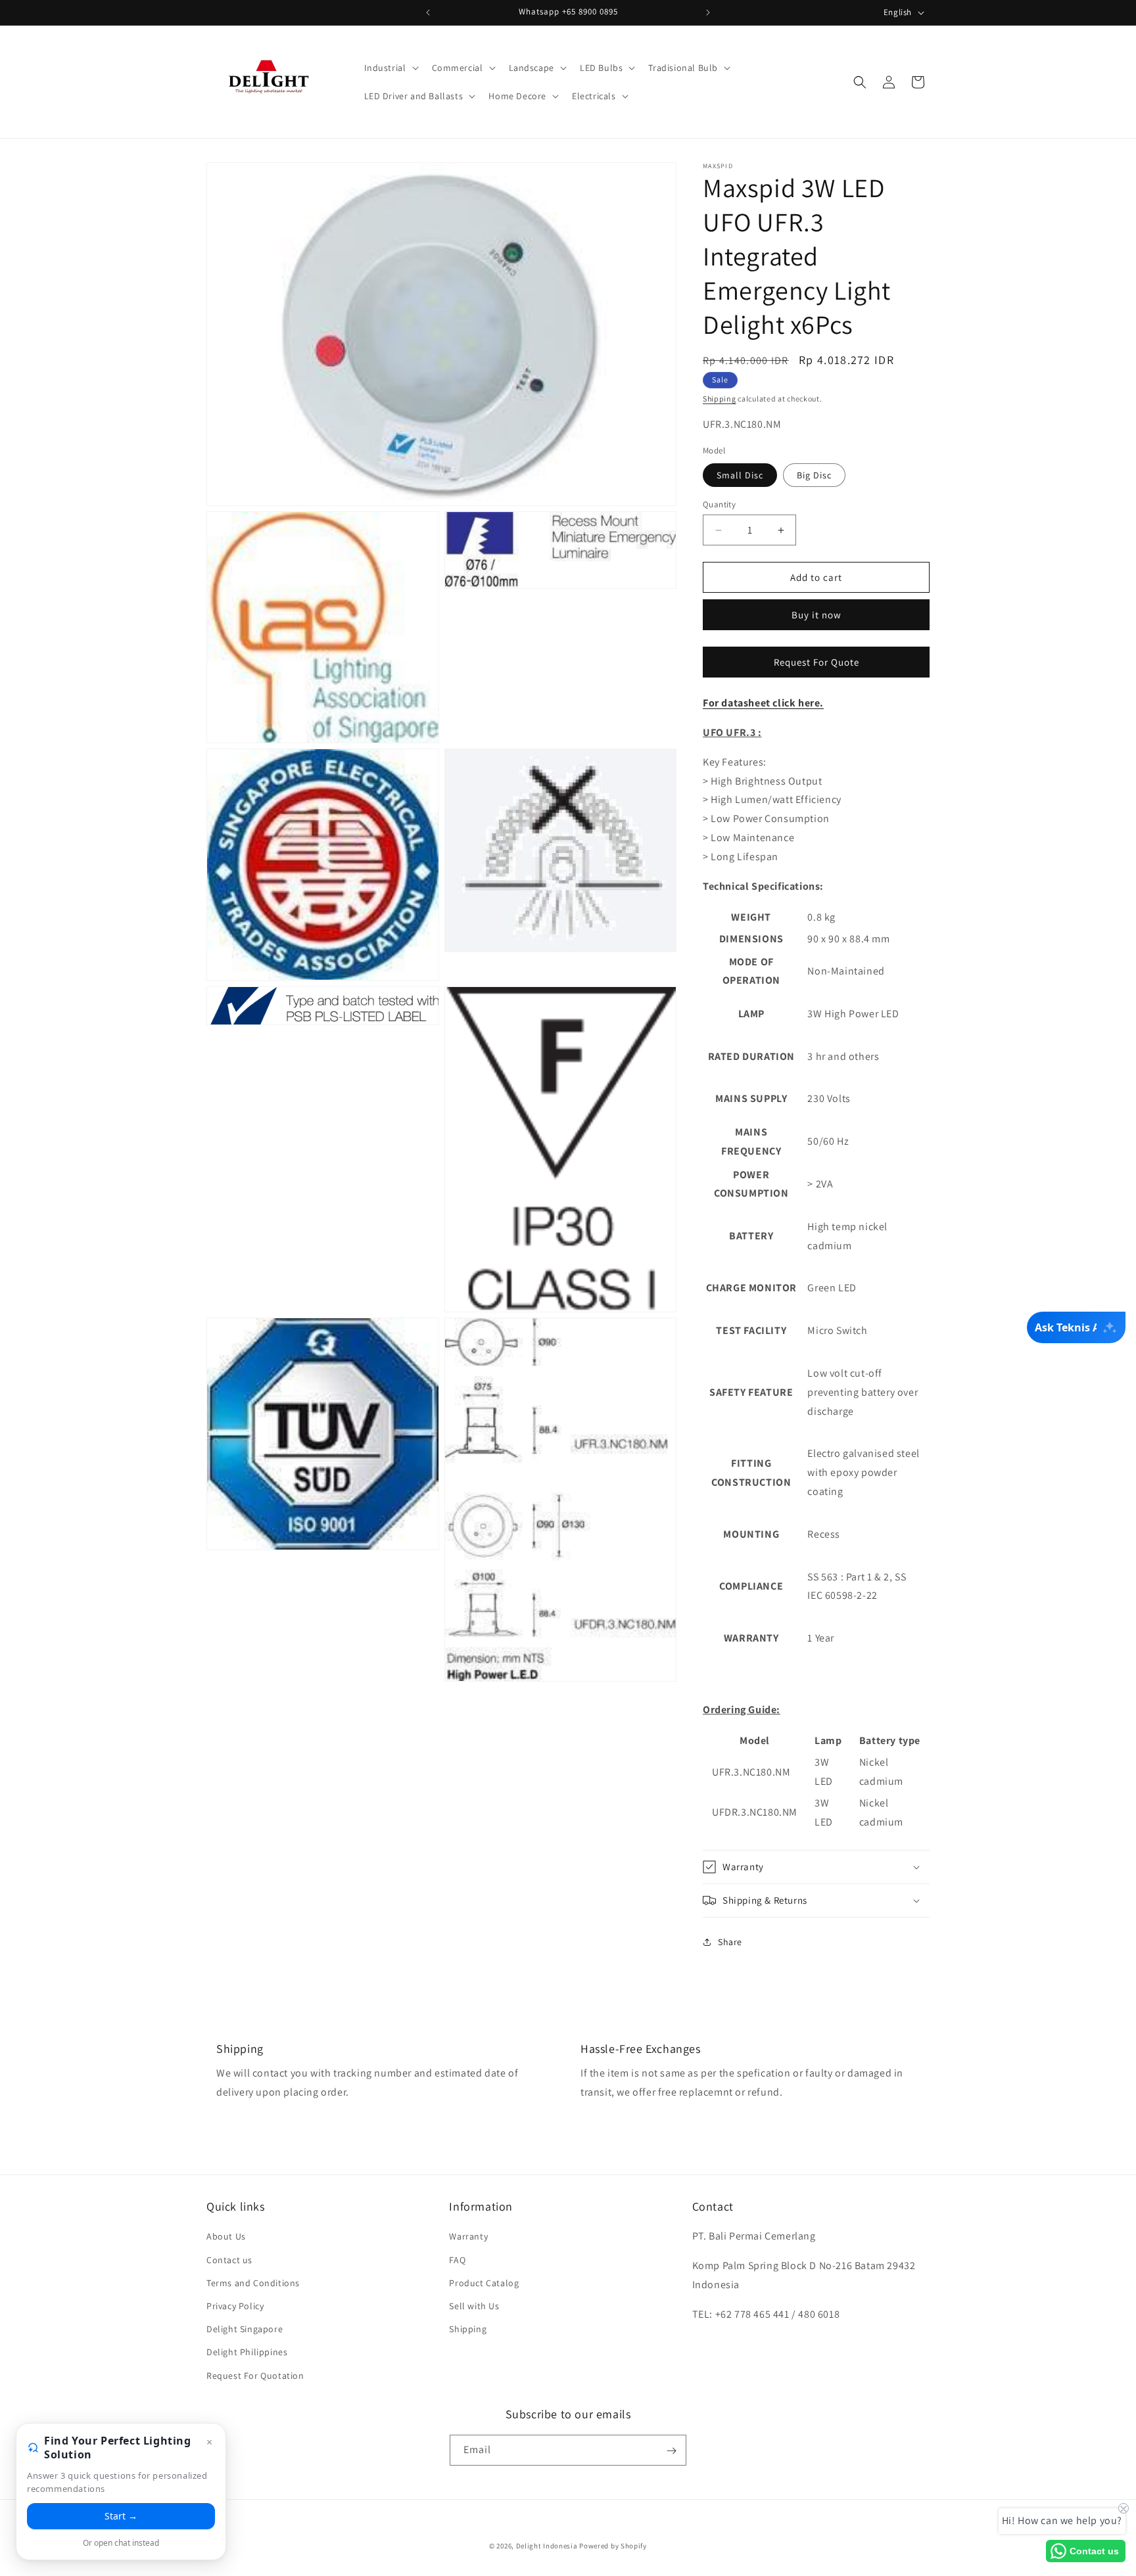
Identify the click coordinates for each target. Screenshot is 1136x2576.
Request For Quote (816, 662)
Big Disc (814, 475)
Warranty (468, 2236)
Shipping (720, 399)
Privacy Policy (235, 2305)
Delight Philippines (247, 2352)
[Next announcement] (708, 12)
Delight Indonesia (547, 2546)
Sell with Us (474, 2305)
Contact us (229, 2259)
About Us (226, 2236)
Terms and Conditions (253, 2282)
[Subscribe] (671, 2451)
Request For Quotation (255, 2375)
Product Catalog (484, 2282)
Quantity (719, 504)
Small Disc (740, 475)
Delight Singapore (245, 2329)
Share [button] (730, 1942)
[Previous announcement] (428, 12)
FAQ (457, 2259)
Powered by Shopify (613, 2546)
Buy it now (816, 615)
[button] (390, 68)
